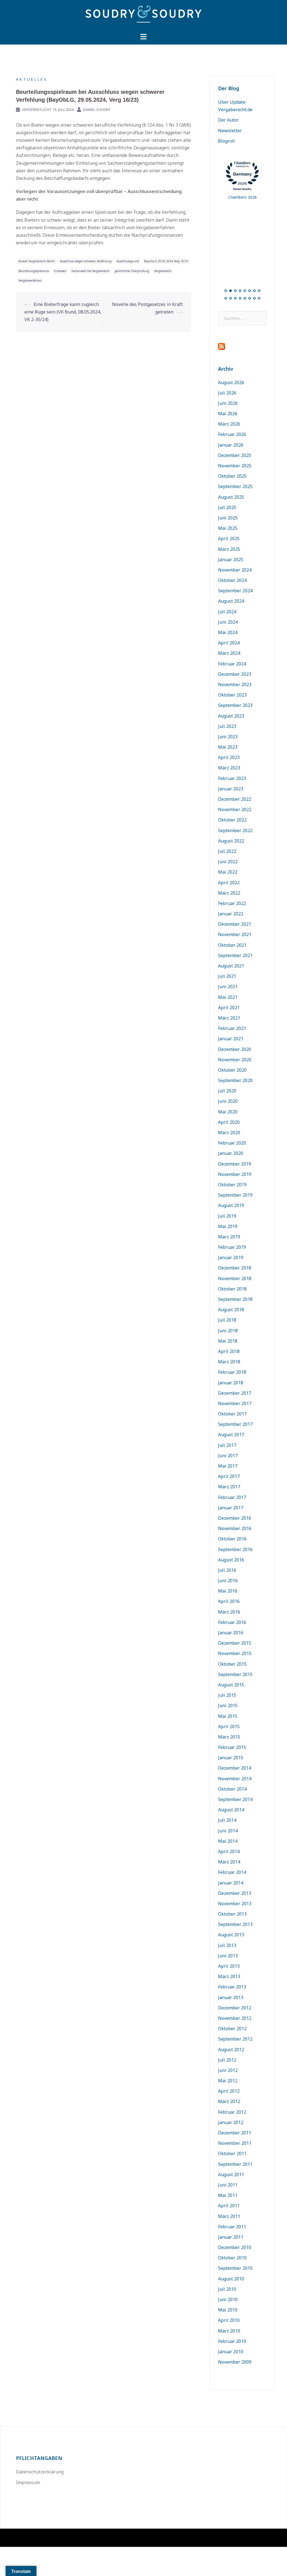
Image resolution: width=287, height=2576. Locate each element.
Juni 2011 (228, 2185)
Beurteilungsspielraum (34, 271)
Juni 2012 (228, 2070)
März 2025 (229, 549)
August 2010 (231, 2279)
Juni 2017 (228, 1456)
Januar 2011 (231, 2237)
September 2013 (235, 1924)
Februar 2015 (232, 1747)
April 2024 (229, 643)
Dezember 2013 (235, 1893)
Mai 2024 (228, 632)
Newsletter (230, 131)
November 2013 (235, 1904)
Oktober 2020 (232, 1070)
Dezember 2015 (235, 1643)
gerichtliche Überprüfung (132, 271)
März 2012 (229, 2101)
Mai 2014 (228, 1841)
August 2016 (231, 1560)
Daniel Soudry (97, 110)
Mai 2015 (228, 1716)
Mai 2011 (228, 2195)
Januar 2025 (231, 560)
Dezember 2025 (235, 455)
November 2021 (235, 934)
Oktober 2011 (232, 2153)
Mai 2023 (228, 747)
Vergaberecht (163, 271)
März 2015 (229, 1737)
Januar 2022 (231, 914)
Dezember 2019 (235, 1164)
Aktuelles (32, 79)
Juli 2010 (227, 2289)
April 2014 (229, 1851)
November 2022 (235, 809)
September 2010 (235, 2268)
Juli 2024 (227, 612)
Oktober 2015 (232, 1664)
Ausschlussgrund (128, 261)
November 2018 (235, 1278)
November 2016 (235, 1528)
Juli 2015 (227, 1695)
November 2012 (235, 2018)
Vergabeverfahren (30, 280)
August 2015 (231, 1685)
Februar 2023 (232, 778)
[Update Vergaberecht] (143, 16)
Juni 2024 (228, 622)
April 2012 (229, 2091)
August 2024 (231, 601)
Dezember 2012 (235, 2008)
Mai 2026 (228, 414)
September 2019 (235, 1195)
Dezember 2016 (235, 1518)
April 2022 (229, 883)
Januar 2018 (231, 1383)
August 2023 (231, 716)
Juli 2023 (227, 726)
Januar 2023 (231, 789)
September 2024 (235, 591)
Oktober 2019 (232, 1185)
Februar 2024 (232, 664)
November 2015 (235, 1653)
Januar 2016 (231, 1633)
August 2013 (231, 1935)
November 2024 (235, 570)
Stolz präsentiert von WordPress (46, 2538)
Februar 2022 (232, 903)
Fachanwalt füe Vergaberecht (91, 271)
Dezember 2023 (235, 674)
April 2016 (229, 1601)
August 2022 (231, 841)
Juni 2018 (228, 1331)
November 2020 (235, 1060)
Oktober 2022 (232, 820)
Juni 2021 (228, 987)
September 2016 (235, 1549)
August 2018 (231, 1310)
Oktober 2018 (232, 1289)
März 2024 (229, 653)
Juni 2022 (228, 862)
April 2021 (229, 1008)
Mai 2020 (228, 1112)
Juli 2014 (227, 1820)
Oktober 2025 (232, 476)
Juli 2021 (227, 976)
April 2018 (229, 1351)
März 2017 (229, 1487)
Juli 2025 (227, 507)
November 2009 (235, 2362)
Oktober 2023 (232, 695)
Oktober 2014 (232, 1789)
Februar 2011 (232, 2227)
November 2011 (235, 2143)
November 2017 (235, 1403)
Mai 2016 (228, 1591)
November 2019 (235, 1174)
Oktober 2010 (232, 2258)
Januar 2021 (231, 1039)
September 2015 (235, 1674)
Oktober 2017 (232, 1414)
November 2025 (235, 466)
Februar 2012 (232, 2112)
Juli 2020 (227, 1091)
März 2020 (229, 1132)
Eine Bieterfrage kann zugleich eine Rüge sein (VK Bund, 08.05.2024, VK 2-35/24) (63, 312)
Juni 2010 (228, 2299)
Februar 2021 (232, 1028)
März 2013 (229, 1976)
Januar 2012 (231, 2122)
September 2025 (235, 486)
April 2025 (229, 539)
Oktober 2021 (232, 945)
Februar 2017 (232, 1497)
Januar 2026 (231, 445)
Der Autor (228, 120)
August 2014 (231, 1810)
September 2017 (235, 1424)
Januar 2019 (231, 1257)
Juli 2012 (227, 2060)
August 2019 (231, 1205)
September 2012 (235, 2039)
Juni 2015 (228, 1705)
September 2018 (235, 1299)
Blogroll (226, 141)
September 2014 (235, 1799)
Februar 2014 (232, 1872)
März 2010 (229, 2331)
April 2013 (229, 1966)
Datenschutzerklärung (40, 2472)
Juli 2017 (227, 1445)
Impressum (28, 2482)
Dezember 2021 (235, 924)
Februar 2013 (232, 1987)
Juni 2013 (228, 1956)
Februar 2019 (232, 1247)
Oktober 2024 (232, 580)
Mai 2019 (228, 1226)
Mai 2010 (228, 2310)
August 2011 (231, 2174)
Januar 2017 (231, 1508)
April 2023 (229, 757)
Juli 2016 (227, 1570)
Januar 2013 (231, 1997)
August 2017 (231, 1435)
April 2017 (229, 1476)
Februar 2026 (232, 434)
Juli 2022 (227, 851)
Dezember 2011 (235, 2133)
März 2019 (229, 1237)
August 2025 (231, 497)
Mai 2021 (228, 997)
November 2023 (235, 684)
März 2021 (229, 1018)
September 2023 (235, 705)
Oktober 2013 (232, 1914)
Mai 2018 (228, 1341)
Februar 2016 (232, 1622)
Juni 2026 (228, 403)
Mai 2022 (228, 872)
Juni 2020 (228, 1101)
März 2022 (229, 893)
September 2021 (235, 955)
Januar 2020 (231, 1153)
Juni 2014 (228, 1831)
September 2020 (235, 1080)
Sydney (109, 2538)
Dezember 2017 (235, 1393)
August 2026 (231, 382)
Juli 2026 (227, 393)
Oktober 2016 (232, 1539)
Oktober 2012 (232, 2029)
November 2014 (235, 1779)
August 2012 (231, 2050)
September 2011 (235, 2164)
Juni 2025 (228, 518)
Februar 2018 (232, 1372)
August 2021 (231, 966)
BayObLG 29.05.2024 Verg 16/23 (166, 261)
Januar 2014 (231, 1883)
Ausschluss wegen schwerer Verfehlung (86, 261)
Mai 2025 (228, 528)
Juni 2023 (228, 737)
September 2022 (235, 830)
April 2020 (229, 1122)
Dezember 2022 (235, 799)
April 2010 (229, 2320)
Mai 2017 (228, 1466)
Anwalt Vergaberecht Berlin (37, 261)
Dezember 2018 (235, 1268)
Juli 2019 (227, 1216)
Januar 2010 (231, 2352)
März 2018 (229, 1362)
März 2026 (229, 424)
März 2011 (229, 2216)
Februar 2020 (232, 1143)
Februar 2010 (232, 2341)
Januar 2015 (231, 1758)
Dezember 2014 (235, 1768)
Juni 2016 (228, 1581)
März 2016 (229, 1612)
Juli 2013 (227, 1945)
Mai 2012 (228, 2081)
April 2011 (229, 2206)
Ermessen (60, 271)
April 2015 (229, 1726)
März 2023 (229, 768)
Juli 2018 (227, 1320)
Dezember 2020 (235, 1049)
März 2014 (229, 1862)
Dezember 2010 (235, 2247)
